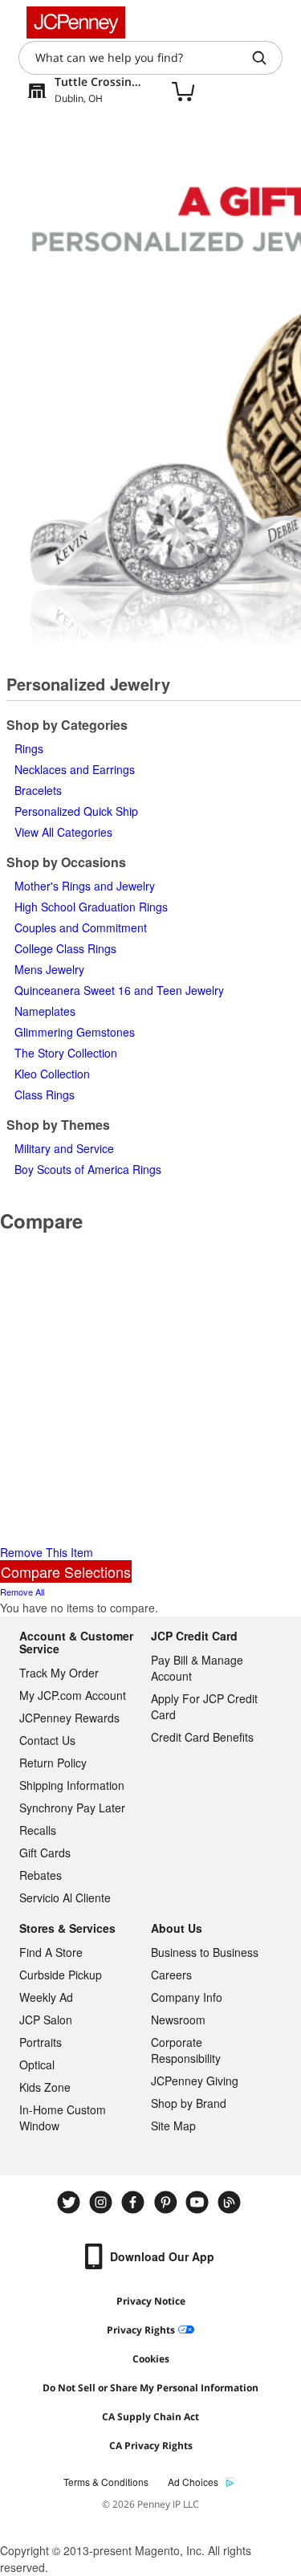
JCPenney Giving (195, 2081)
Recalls (38, 1830)
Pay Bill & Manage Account (197, 1668)
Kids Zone (45, 2087)
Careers (171, 1975)
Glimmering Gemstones (75, 1032)
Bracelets (38, 790)
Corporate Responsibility (186, 2050)
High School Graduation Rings (91, 907)
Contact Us (47, 1740)
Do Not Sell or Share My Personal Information (150, 2388)
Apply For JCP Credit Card (204, 1706)
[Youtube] (199, 2202)
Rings (29, 748)
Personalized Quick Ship (76, 811)
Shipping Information (72, 1785)
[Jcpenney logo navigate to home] (76, 22)
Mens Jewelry (49, 969)
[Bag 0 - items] (183, 91)
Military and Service (64, 1148)
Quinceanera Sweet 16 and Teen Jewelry (119, 990)
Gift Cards (45, 1853)
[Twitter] (71, 2202)
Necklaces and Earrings (75, 769)
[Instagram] (103, 2202)
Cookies (151, 2359)
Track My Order (59, 1673)
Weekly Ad (46, 1997)
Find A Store (51, 1952)
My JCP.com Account (73, 1695)
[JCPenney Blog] (231, 2202)
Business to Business (205, 1952)
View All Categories (63, 832)
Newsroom (178, 2020)
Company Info (187, 1997)
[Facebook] (135, 2202)
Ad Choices (193, 2482)
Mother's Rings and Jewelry (85, 886)
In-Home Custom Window (63, 2117)
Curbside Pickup (61, 1975)
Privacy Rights (141, 2330)
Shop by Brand (189, 2103)
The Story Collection (66, 1053)
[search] (266, 58)
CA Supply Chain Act (150, 2417)
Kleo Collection (52, 1074)
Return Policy (53, 1763)
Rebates (41, 1875)
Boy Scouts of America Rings (88, 1169)
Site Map (173, 2126)
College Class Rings (65, 948)
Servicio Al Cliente (65, 1897)
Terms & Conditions (106, 2482)
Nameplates (45, 1011)
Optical (37, 2064)
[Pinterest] (167, 2202)
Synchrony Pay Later (72, 1808)
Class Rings (45, 1094)
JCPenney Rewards (69, 1718)
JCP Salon (46, 2020)
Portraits (41, 2042)
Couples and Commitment (81, 927)
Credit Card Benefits (202, 1737)
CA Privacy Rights (151, 2446)
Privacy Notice (151, 2301)
